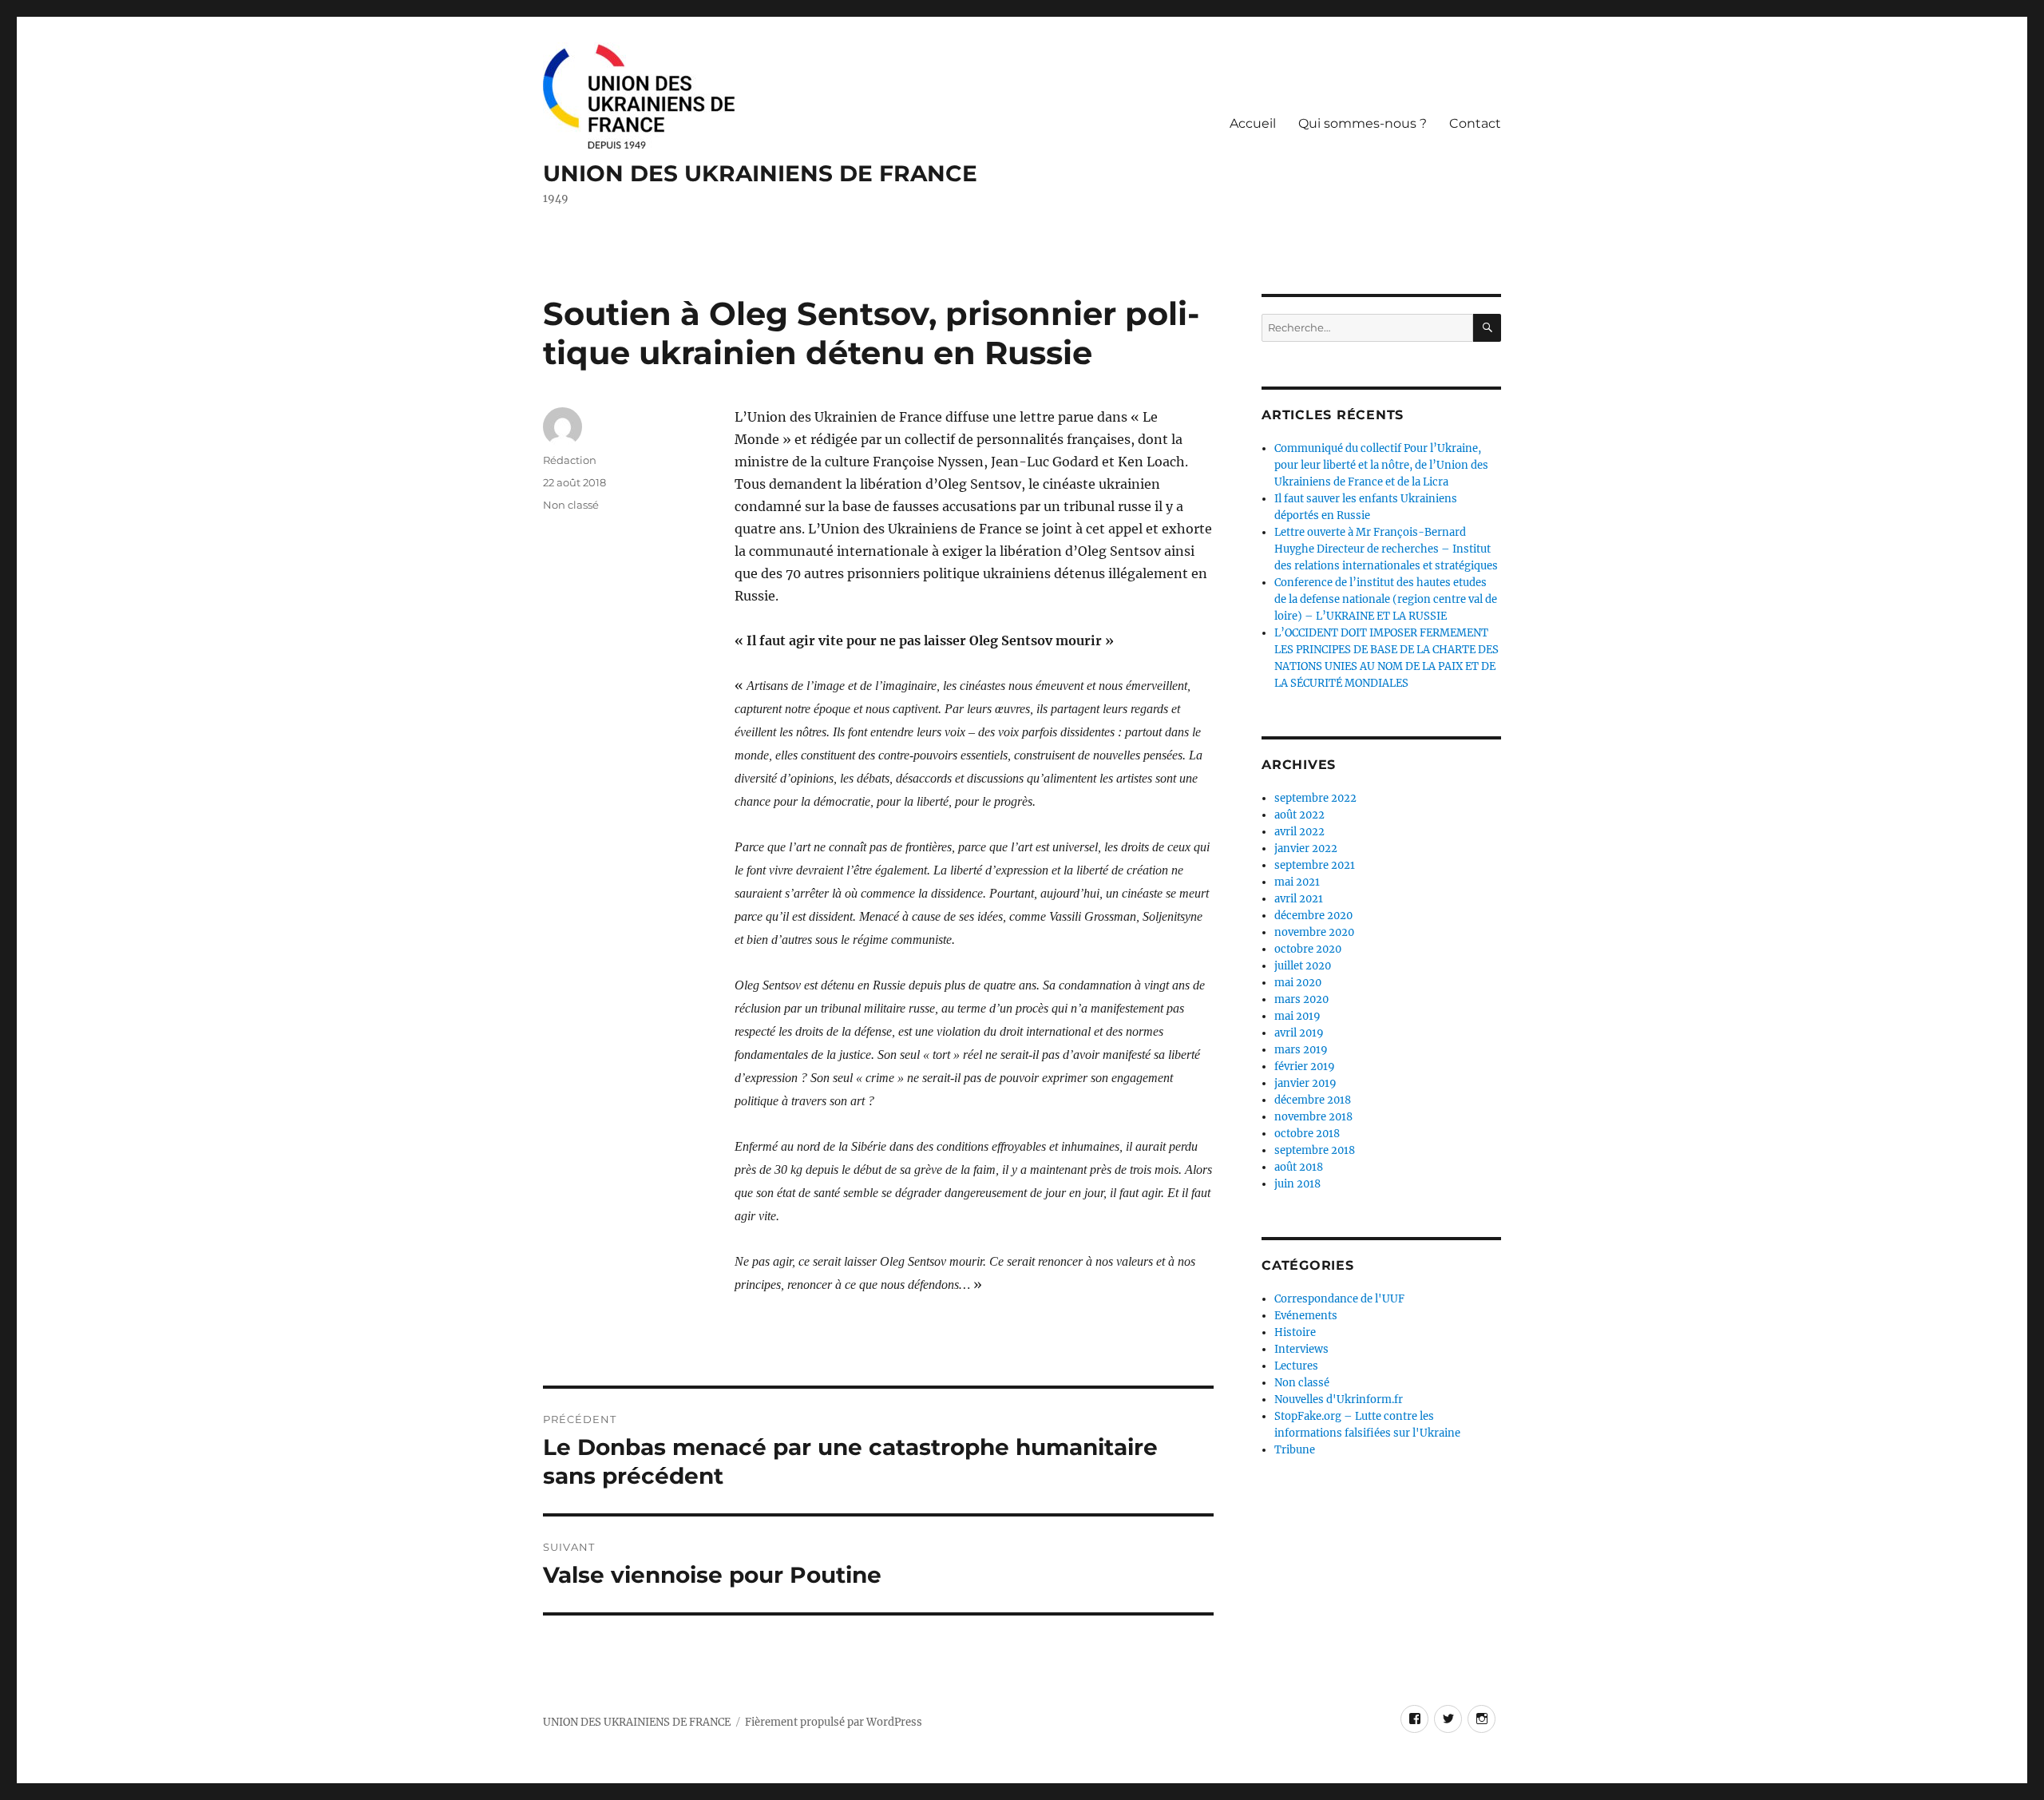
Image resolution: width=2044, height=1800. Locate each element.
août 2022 (1299, 815)
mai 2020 (1298, 983)
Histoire (1295, 1332)
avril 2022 (1299, 832)
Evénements (1306, 1316)
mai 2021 (1297, 882)
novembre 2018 (1313, 1117)
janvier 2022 (1306, 848)
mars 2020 (1301, 999)
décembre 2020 (1313, 916)
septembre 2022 (1315, 798)
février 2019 (1305, 1067)
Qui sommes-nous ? (1363, 123)
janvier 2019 (1305, 1083)
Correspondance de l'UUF (1339, 1299)
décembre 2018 (1313, 1100)
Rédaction (570, 460)
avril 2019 (1299, 1033)
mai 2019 (1297, 1016)
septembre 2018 (1315, 1150)
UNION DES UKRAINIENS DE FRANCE (760, 173)
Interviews (1301, 1349)
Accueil (1253, 123)
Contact (1475, 123)
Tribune (1295, 1450)
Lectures (1296, 1366)
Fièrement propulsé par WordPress (834, 1722)
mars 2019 (1301, 1050)
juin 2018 (1297, 1184)
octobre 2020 (1308, 949)
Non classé (571, 505)
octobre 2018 (1307, 1134)
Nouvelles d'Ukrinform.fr (1339, 1400)
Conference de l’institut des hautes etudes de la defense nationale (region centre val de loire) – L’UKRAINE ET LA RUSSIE (1386, 599)
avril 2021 (1299, 899)
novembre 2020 (1314, 932)
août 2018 (1299, 1167)
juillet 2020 (1303, 966)
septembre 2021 (1315, 865)
